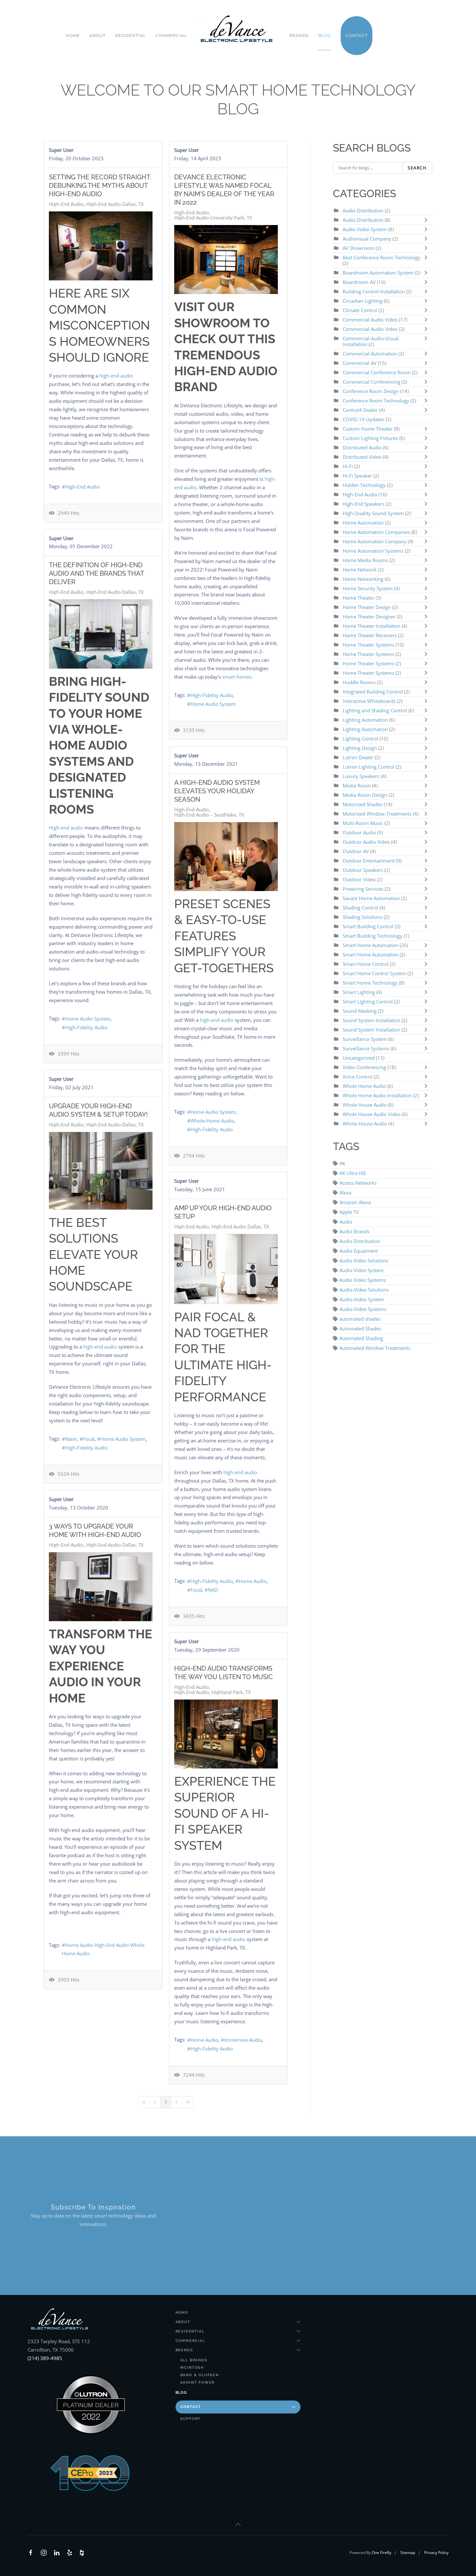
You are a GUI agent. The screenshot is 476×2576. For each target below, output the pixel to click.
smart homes (237, 677)
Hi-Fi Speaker (357, 476)
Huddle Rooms (360, 682)
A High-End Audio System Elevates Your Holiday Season (217, 791)
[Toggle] (427, 220)
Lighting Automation (365, 720)
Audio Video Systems (363, 1280)
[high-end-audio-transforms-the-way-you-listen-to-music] (226, 1734)
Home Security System (368, 588)
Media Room (357, 785)
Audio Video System (365, 229)
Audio (346, 1222)
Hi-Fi (348, 466)
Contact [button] (357, 35)
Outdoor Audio (360, 832)
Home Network (360, 570)
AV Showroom (358, 248)
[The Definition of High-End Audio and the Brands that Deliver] (101, 634)
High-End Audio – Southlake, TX (209, 815)
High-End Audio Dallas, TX (115, 204)
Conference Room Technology (377, 401)
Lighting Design (360, 748)
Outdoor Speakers (363, 870)
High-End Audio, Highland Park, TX (213, 1692)
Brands (184, 2350)
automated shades (360, 1319)
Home (73, 35)
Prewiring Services (363, 889)
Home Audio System (213, 704)
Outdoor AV (356, 851)
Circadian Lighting (363, 301)
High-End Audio (66, 204)
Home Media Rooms (366, 560)
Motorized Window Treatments (378, 814)
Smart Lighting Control (368, 1001)
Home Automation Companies (377, 532)
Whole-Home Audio (212, 1121)
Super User (61, 150)
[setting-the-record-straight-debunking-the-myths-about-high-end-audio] (101, 246)
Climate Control (361, 310)
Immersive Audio (243, 2040)
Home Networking (364, 579)
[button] (238, 2525)
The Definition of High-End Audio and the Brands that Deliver (96, 573)
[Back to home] (238, 29)
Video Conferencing (364, 1067)
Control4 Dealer (361, 410)
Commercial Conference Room (377, 372)
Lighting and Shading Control (375, 710)
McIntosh (192, 2368)
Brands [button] (299, 35)
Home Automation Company (374, 541)
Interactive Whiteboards (369, 701)
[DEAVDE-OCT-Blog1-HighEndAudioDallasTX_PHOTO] (101, 1587)
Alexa (345, 1192)
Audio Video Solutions (364, 1260)
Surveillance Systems (367, 1048)
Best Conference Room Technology (381, 257)
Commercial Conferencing (371, 382)
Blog (325, 35)
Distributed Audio (362, 447)
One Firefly (381, 2553)
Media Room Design (365, 795)
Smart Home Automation (370, 945)
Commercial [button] (171, 35)
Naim (71, 1439)
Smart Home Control (366, 964)
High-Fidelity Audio (212, 695)
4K (342, 1163)
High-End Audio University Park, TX (213, 218)
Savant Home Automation (372, 898)
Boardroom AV (360, 282)
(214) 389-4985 (45, 2358)
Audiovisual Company (367, 239)
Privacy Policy (436, 2553)
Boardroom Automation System (378, 273)
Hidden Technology (364, 485)
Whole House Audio (365, 1105)
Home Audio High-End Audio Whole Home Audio (103, 1949)
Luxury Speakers (361, 776)
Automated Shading (361, 1338)
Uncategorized (359, 1058)
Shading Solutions (363, 917)
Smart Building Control (368, 926)
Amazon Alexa (355, 1202)
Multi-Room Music (363, 823)
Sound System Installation (371, 1020)
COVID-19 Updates (363, 419)
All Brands (194, 2360)
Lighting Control (360, 739)
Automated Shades (360, 1328)
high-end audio (116, 376)
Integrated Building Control (373, 692)
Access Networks (358, 1183)
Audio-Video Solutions (364, 1290)
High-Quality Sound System (373, 513)
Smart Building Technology (373, 936)
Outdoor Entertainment (369, 861)
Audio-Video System (362, 1299)
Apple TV (349, 1212)
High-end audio (66, 828)
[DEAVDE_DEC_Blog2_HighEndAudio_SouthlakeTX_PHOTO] (226, 857)
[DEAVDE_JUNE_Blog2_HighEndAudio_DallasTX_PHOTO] (226, 1269)
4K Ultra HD (353, 1173)
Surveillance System (365, 1039)
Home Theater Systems (368, 645)
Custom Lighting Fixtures (370, 438)
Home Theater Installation (371, 626)
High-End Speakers (363, 504)
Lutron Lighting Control (368, 767)
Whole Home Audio (364, 1086)
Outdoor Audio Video (366, 842)
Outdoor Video (359, 879)
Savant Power (198, 2383)
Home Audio (253, 1581)
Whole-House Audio (365, 1124)
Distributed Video (362, 457)
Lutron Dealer (358, 757)
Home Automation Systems (373, 551)
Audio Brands (354, 1231)
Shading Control (361, 908)
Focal (89, 1439)
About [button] (97, 35)
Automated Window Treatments (375, 1348)
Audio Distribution (363, 210)
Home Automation (363, 523)
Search (417, 168)
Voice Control (357, 1077)
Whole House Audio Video (372, 1114)
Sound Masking (360, 1011)
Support (191, 2419)
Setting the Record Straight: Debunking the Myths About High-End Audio (100, 186)
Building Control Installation (374, 291)
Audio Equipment (359, 1251)
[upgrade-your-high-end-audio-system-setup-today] (101, 1171)
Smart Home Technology (371, 983)
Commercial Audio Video (370, 320)
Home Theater (358, 598)
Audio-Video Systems (363, 1309)
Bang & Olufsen (200, 2375)
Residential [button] (130, 35)
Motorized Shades (363, 804)
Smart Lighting (359, 992)
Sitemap (408, 2553)
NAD (213, 1590)
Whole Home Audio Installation (377, 1095)
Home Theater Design (367, 607)
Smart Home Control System (374, 973)
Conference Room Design (371, 391)
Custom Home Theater (368, 429)
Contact (191, 2407)
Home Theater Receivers (370, 635)
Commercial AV (360, 363)
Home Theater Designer (369, 616)
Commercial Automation (370, 354)
